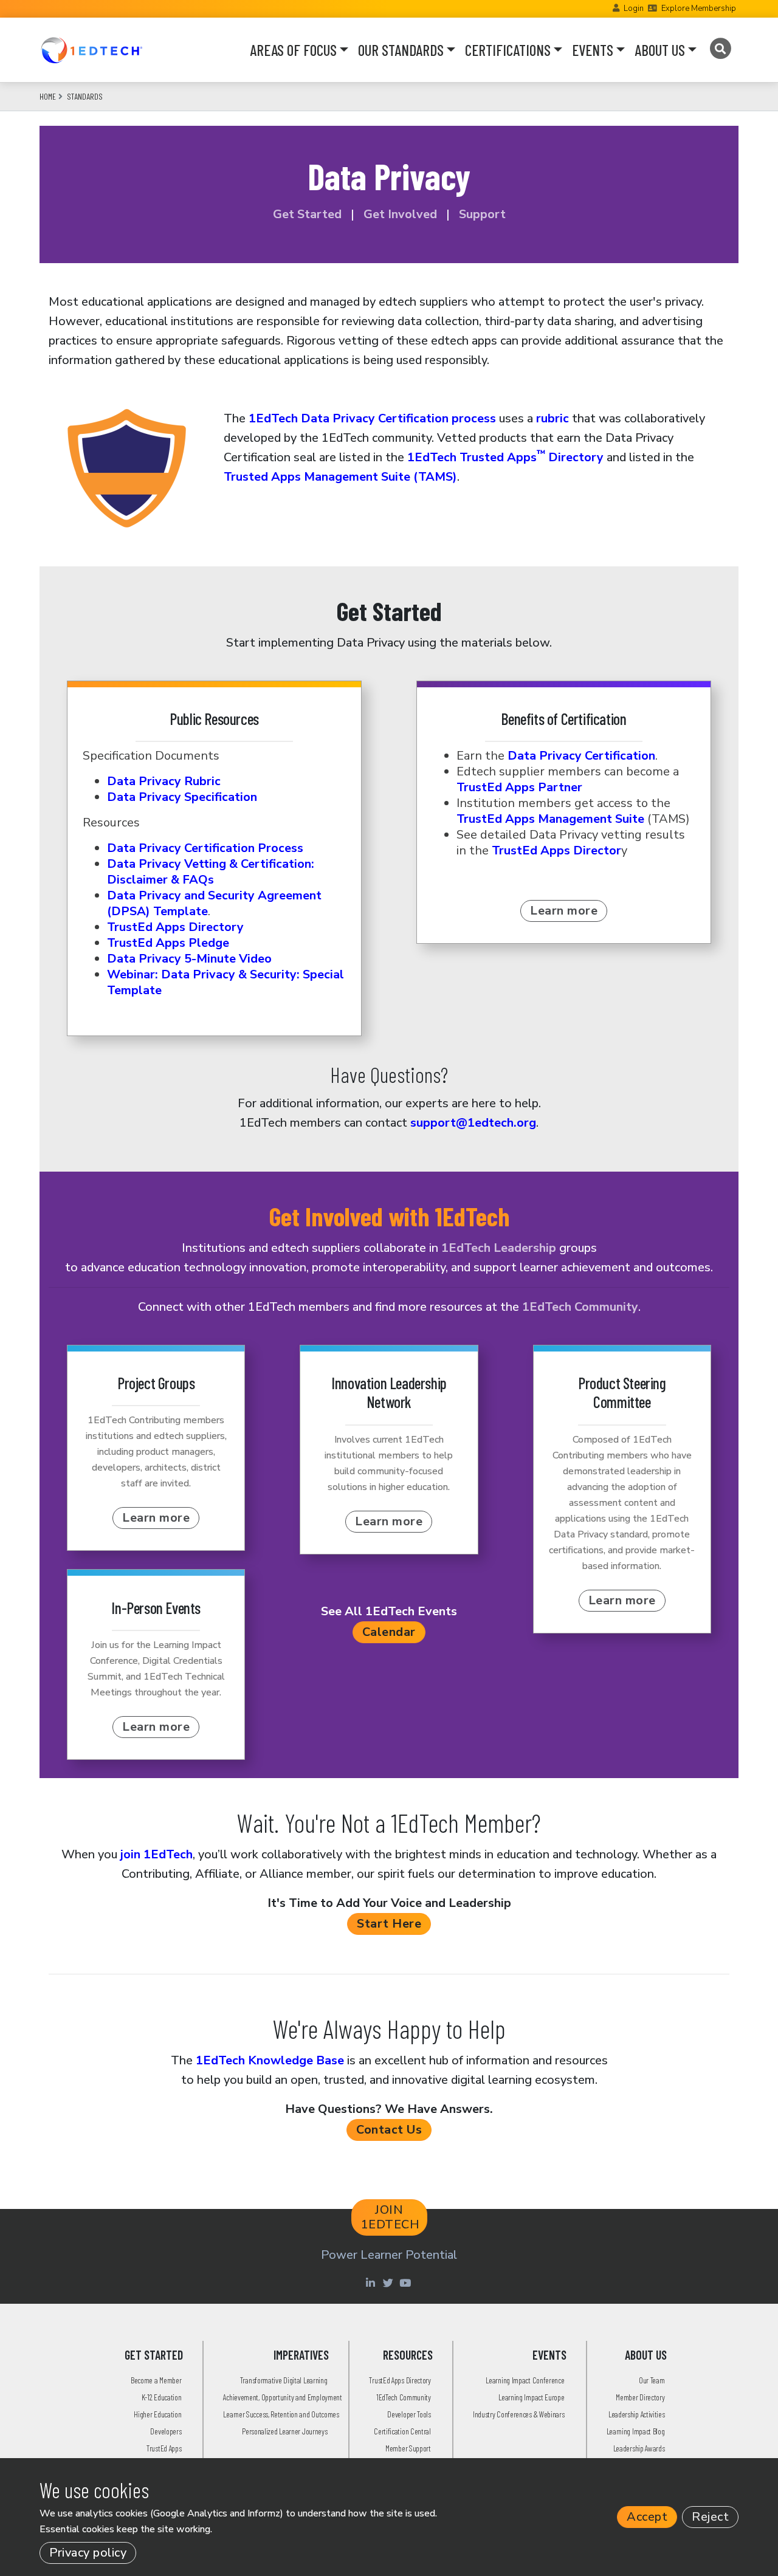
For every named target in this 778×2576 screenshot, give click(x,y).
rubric (554, 418)
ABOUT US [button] (660, 50)
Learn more (564, 911)
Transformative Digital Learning (284, 2380)
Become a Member (156, 2380)
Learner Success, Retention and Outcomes (281, 2414)
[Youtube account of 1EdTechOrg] (407, 2282)
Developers (166, 2431)
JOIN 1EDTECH (391, 2217)
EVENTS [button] (593, 50)
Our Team (652, 2380)
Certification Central (402, 2431)
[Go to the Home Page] (91, 50)
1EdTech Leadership (499, 1248)
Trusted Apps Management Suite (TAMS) (340, 477)
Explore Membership (699, 9)
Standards (85, 96)
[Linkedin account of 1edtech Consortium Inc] (372, 2282)
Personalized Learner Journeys (284, 2431)
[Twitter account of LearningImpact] (389, 2282)
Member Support (408, 2448)
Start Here (389, 1924)
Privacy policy (88, 2553)
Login (634, 9)
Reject (710, 2517)
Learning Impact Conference (525, 2380)
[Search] (720, 49)
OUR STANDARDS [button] (401, 50)
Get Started (307, 214)
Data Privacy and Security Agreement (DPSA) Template (214, 903)
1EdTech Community (580, 1307)
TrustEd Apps (164, 2448)
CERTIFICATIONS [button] (508, 50)
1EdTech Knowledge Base (270, 2060)
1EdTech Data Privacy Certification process (372, 418)
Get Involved (399, 214)
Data (205, 848)
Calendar (389, 1632)
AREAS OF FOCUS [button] (293, 50)
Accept (647, 2517)
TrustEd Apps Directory (400, 2380)
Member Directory (640, 2397)
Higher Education (157, 2414)
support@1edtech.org (473, 1123)
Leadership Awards (639, 2448)
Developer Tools (409, 2414)
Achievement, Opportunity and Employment (282, 2397)
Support (482, 214)
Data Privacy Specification (182, 797)
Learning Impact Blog (636, 2431)
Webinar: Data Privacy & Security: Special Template (225, 982)
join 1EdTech (157, 1854)
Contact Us (389, 2130)
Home (48, 96)
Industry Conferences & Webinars (519, 2414)
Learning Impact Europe (531, 2397)
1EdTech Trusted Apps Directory (505, 457)
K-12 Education (162, 2397)
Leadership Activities (637, 2414)
